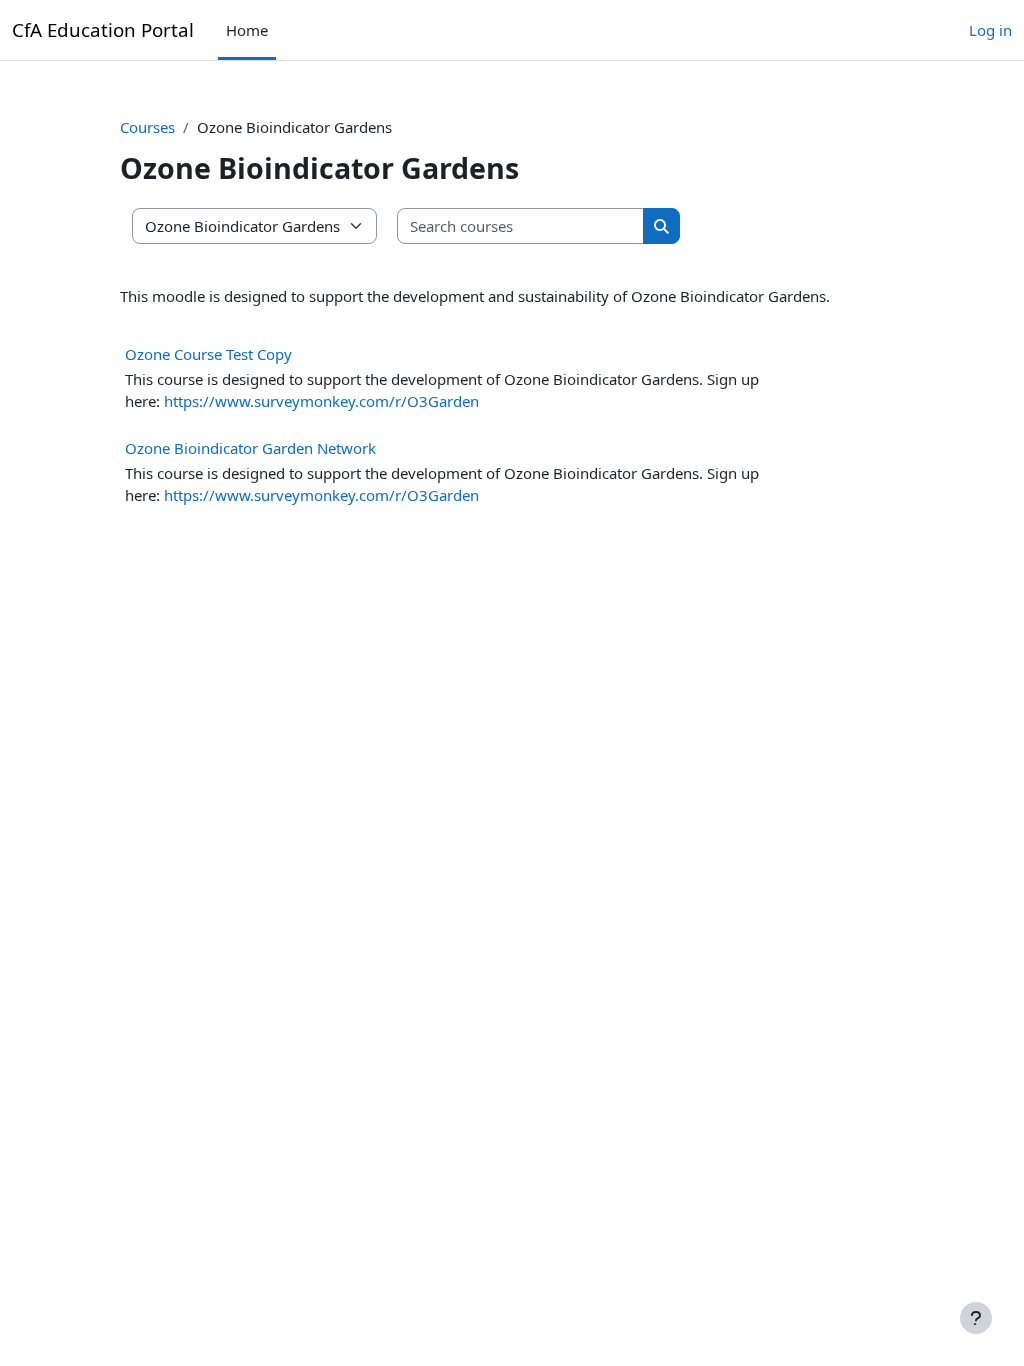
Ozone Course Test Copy (208, 354)
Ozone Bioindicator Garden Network (250, 448)
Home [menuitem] (247, 30)
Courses (147, 127)
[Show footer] (976, 1318)
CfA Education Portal (103, 29)
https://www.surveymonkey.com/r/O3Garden (321, 401)
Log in (990, 30)
